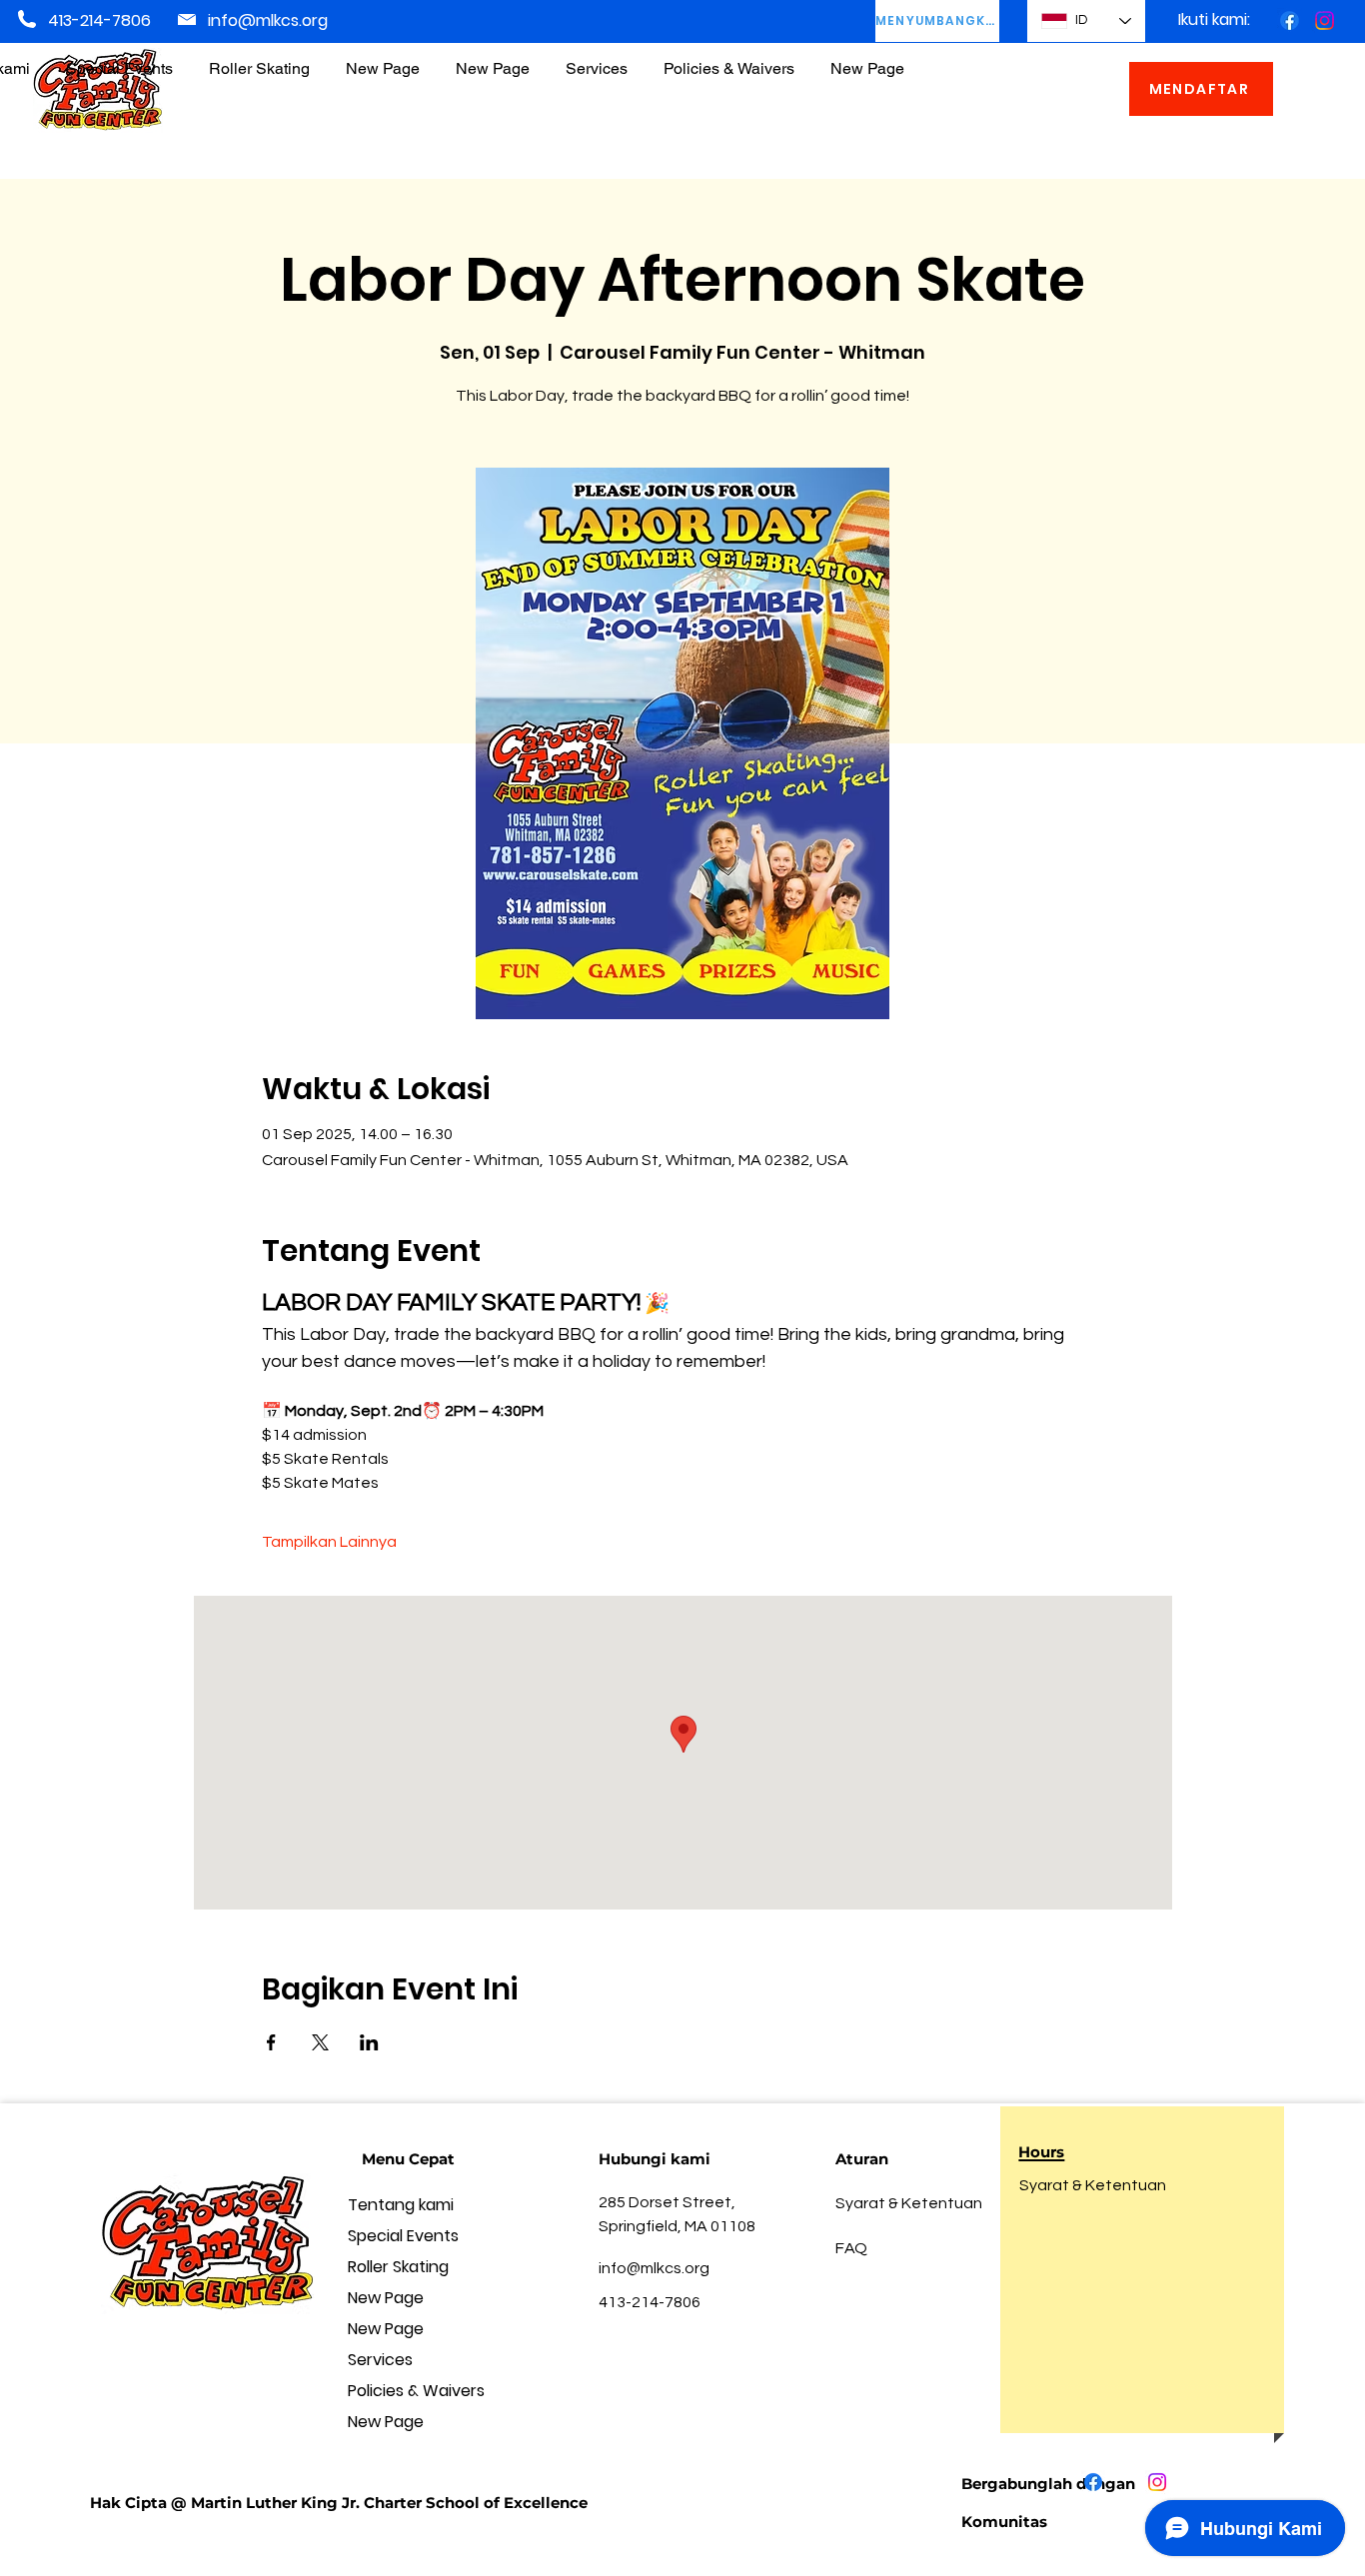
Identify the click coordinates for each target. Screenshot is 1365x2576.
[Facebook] (1290, 20)
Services (380, 2360)
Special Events (403, 2236)
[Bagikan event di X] (320, 2042)
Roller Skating (398, 2267)
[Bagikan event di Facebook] (271, 2042)
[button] (729, 59)
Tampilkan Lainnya (329, 1542)
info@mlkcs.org (268, 20)
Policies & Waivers (416, 2391)
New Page (386, 2298)
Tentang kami (401, 2205)
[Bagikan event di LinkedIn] (369, 2042)
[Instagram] (1325, 20)
